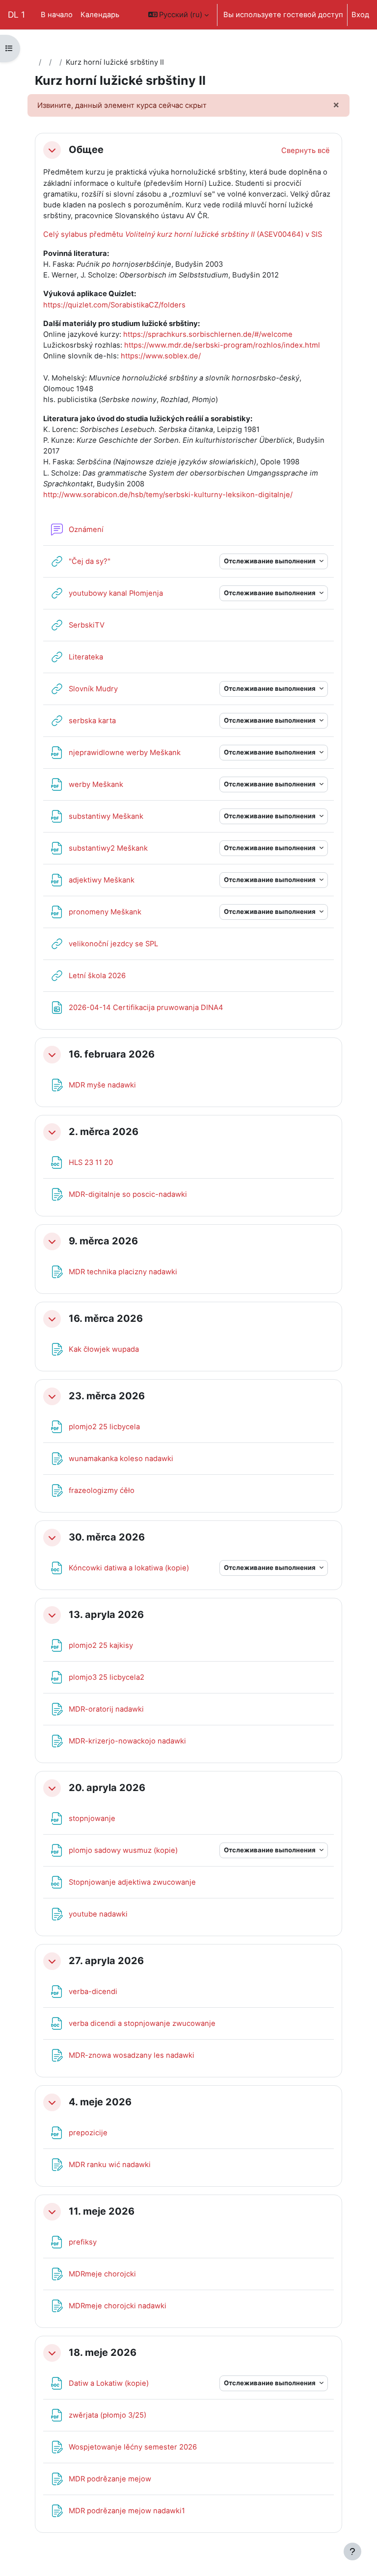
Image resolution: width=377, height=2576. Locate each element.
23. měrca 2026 (107, 1396)
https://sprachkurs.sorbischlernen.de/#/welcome (208, 334)
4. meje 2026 (100, 2102)
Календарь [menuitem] (100, 15)
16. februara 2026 (112, 1054)
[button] (179, 15)
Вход (360, 15)
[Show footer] (352, 2551)
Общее (86, 150)
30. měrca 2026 (107, 1537)
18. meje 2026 (103, 2353)
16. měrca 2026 (106, 1319)
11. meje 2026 (102, 2211)
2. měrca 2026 (104, 1132)
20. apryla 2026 (107, 1788)
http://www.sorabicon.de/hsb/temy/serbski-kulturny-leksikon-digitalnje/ (168, 495)
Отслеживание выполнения (270, 561)
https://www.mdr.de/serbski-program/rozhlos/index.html (222, 345)
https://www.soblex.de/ (161, 356)
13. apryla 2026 (106, 1615)
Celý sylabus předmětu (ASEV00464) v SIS (183, 234)
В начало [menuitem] (57, 15)
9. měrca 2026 (103, 1241)
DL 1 (16, 14)
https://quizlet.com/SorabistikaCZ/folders (114, 305)
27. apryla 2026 (106, 1961)
